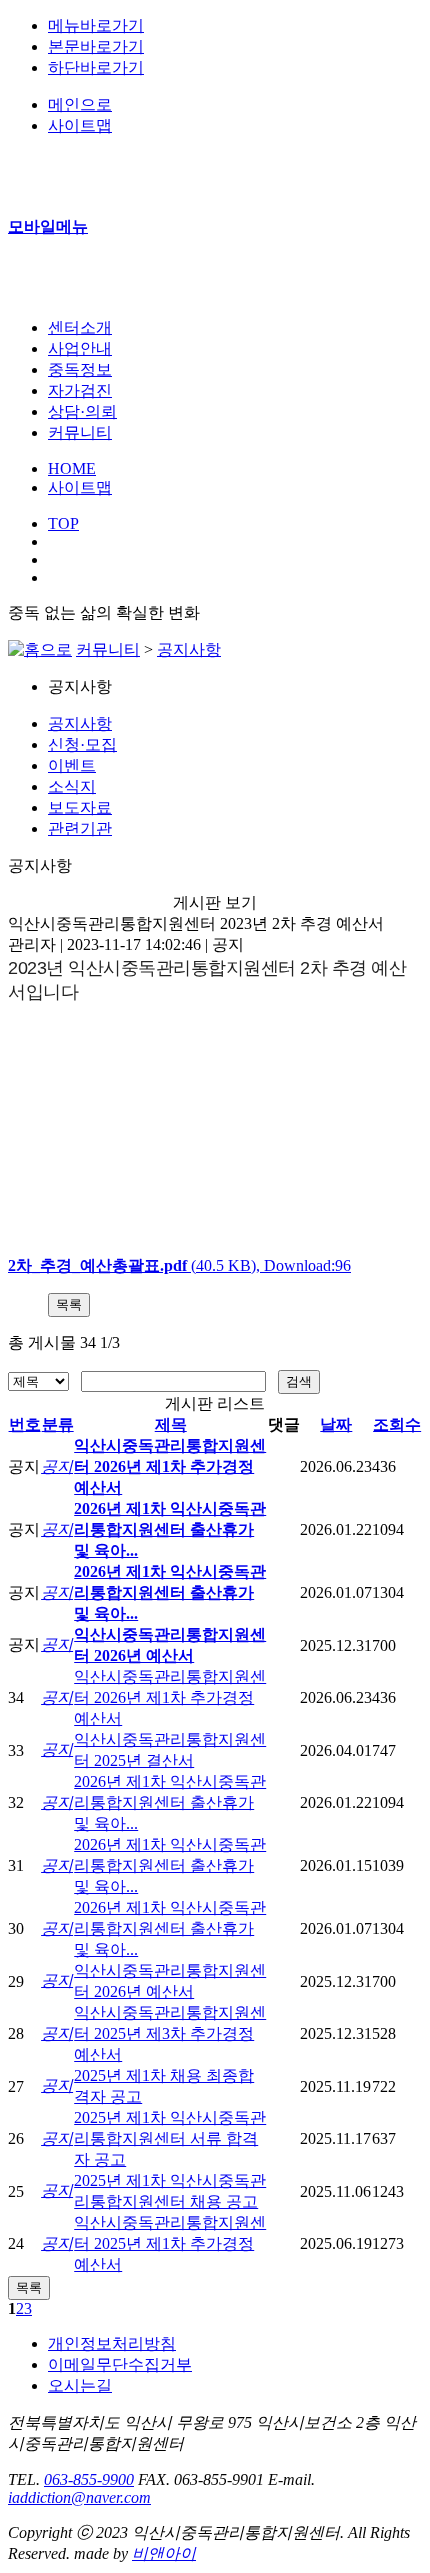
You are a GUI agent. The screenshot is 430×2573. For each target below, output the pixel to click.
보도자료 (80, 807)
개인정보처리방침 (112, 2343)
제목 (171, 1424)
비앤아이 (164, 2553)
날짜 (336, 1424)
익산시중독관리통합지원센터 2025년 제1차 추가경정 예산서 (170, 2243)
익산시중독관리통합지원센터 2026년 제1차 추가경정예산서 (170, 1466)
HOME (72, 468)
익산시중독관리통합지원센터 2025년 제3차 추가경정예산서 (170, 2033)
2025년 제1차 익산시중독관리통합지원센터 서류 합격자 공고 (170, 2138)
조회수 (397, 1424)
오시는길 (80, 2385)
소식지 (72, 786)
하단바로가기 (96, 67)
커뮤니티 (108, 649)
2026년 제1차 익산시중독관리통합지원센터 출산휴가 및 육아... (170, 1529)
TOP (63, 523)
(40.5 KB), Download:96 (179, 1265)
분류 (58, 1424)
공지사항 (189, 649)
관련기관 (80, 828)
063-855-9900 (89, 2479)
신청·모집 (82, 744)
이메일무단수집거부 (120, 2364)
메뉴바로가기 (96, 25)
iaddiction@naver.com (79, 2497)
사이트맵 (80, 487)
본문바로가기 (96, 46)
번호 (25, 1424)
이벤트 (72, 765)
